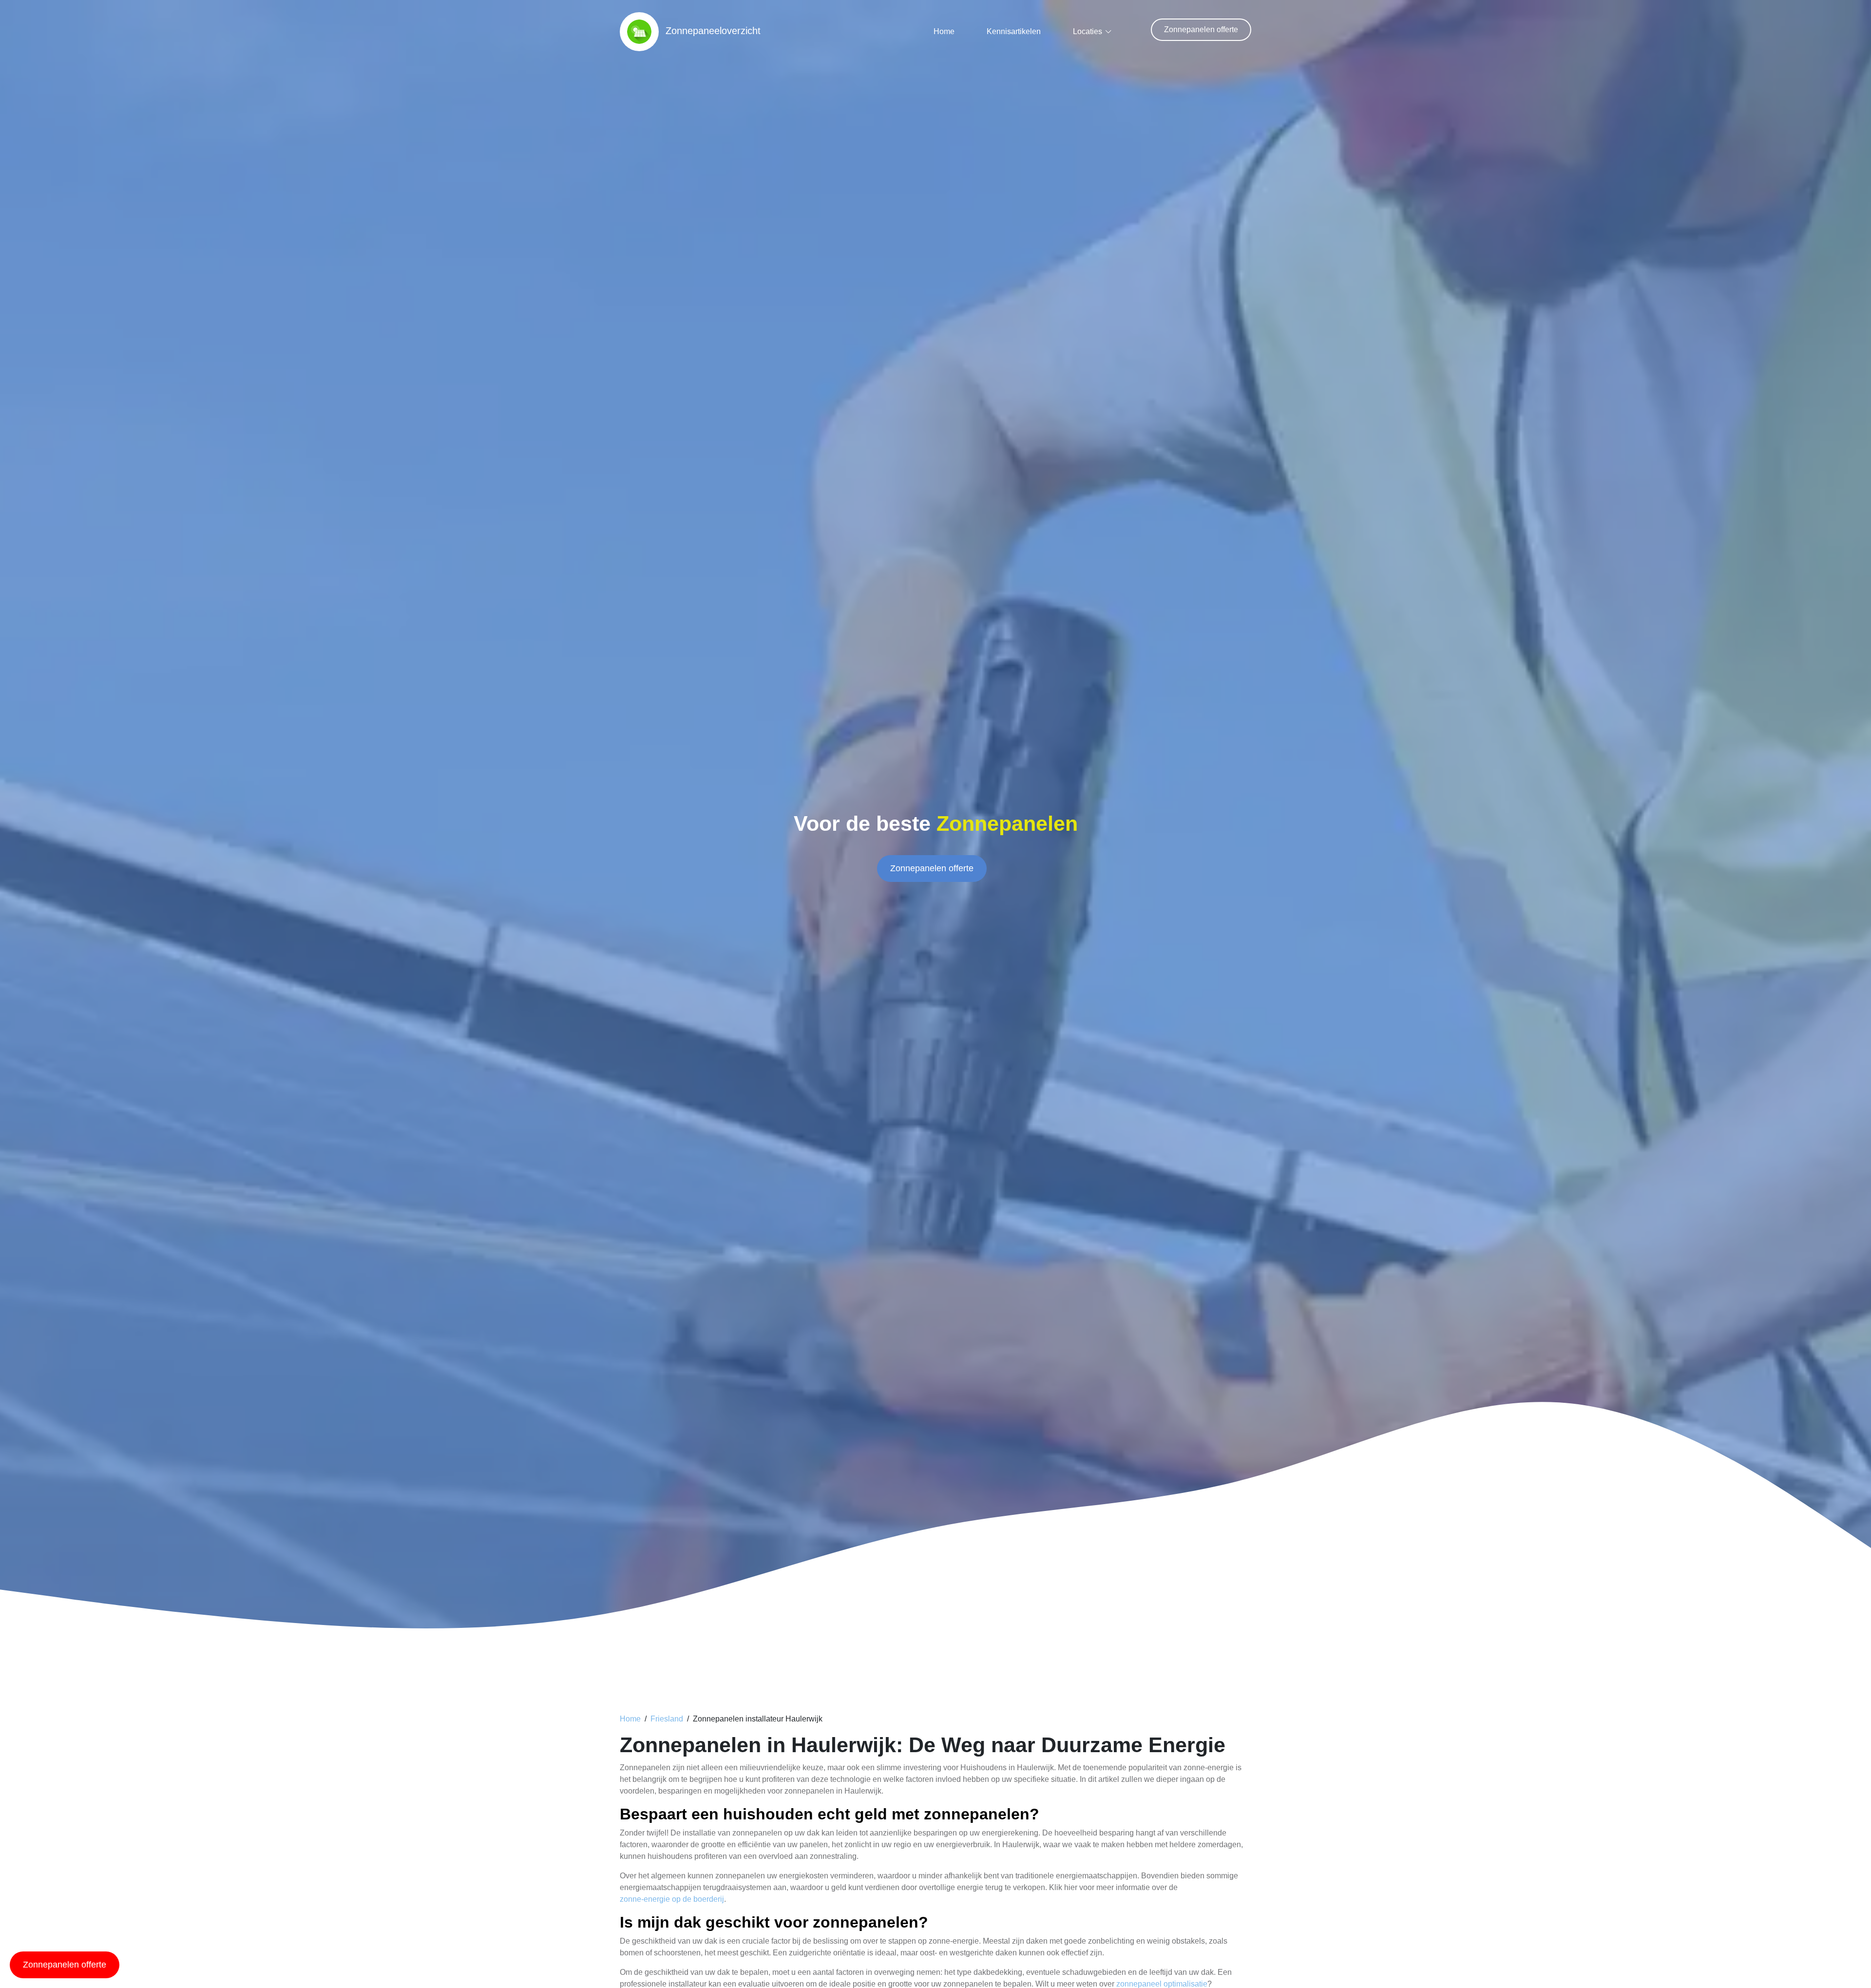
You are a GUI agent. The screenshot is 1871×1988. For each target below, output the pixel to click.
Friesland (667, 1719)
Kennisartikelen (1014, 31)
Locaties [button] (1088, 31)
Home (944, 31)
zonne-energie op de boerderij (672, 1899)
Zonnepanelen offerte (1201, 29)
